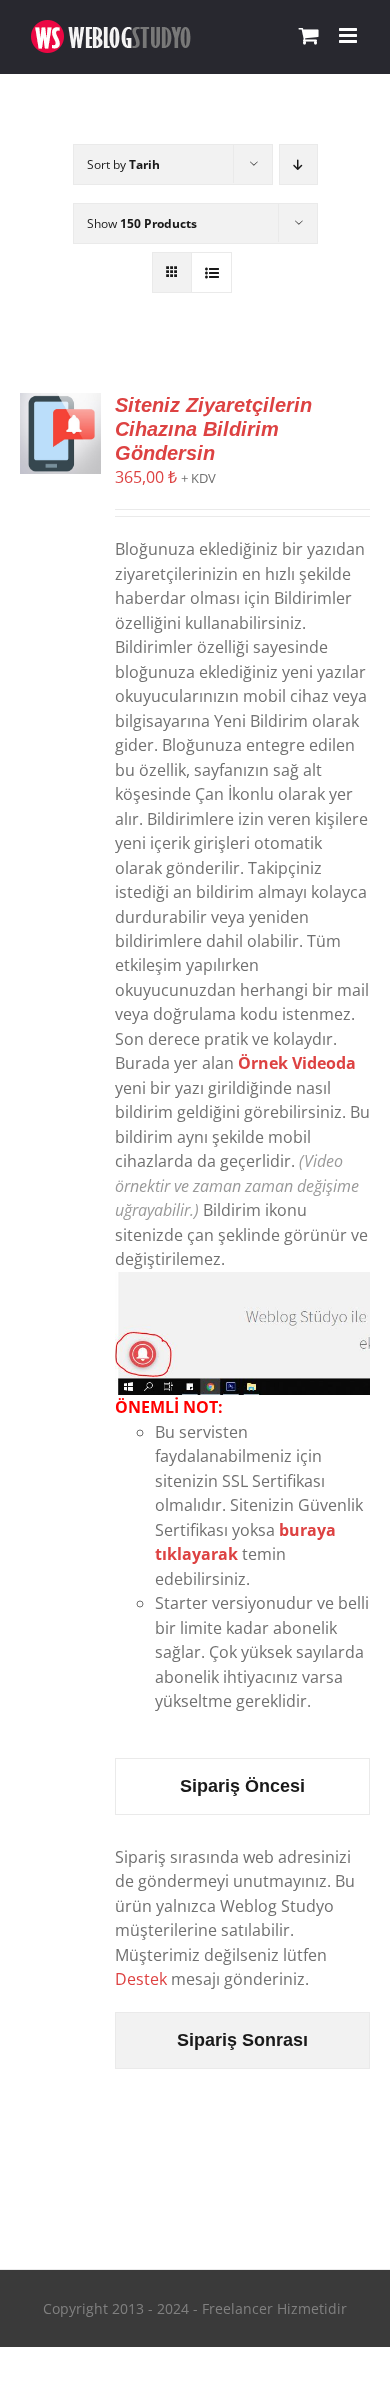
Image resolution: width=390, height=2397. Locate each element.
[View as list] (211, 272)
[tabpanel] (243, 1918)
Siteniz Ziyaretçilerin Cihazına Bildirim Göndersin (213, 429)
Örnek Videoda (297, 1063)
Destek (141, 1979)
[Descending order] (298, 164)
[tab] (243, 1786)
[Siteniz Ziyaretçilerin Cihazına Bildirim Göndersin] (60, 405)
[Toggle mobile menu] (349, 35)
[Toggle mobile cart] (309, 35)
